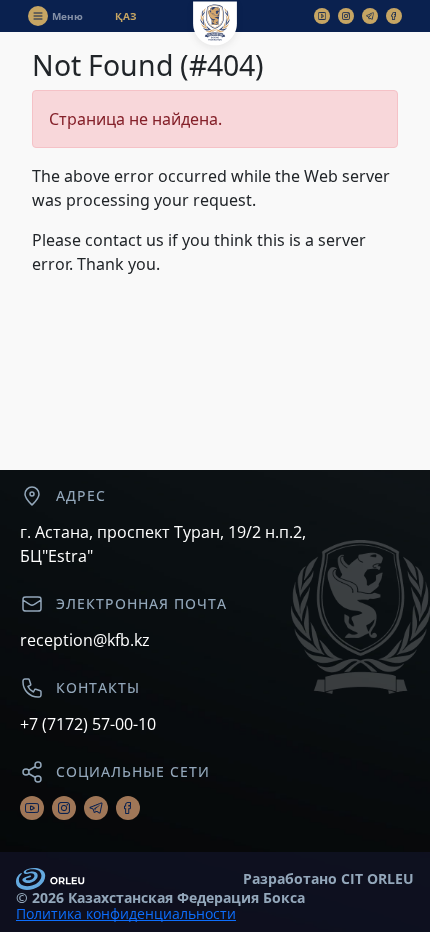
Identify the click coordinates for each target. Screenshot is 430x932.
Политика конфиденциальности (126, 914)
